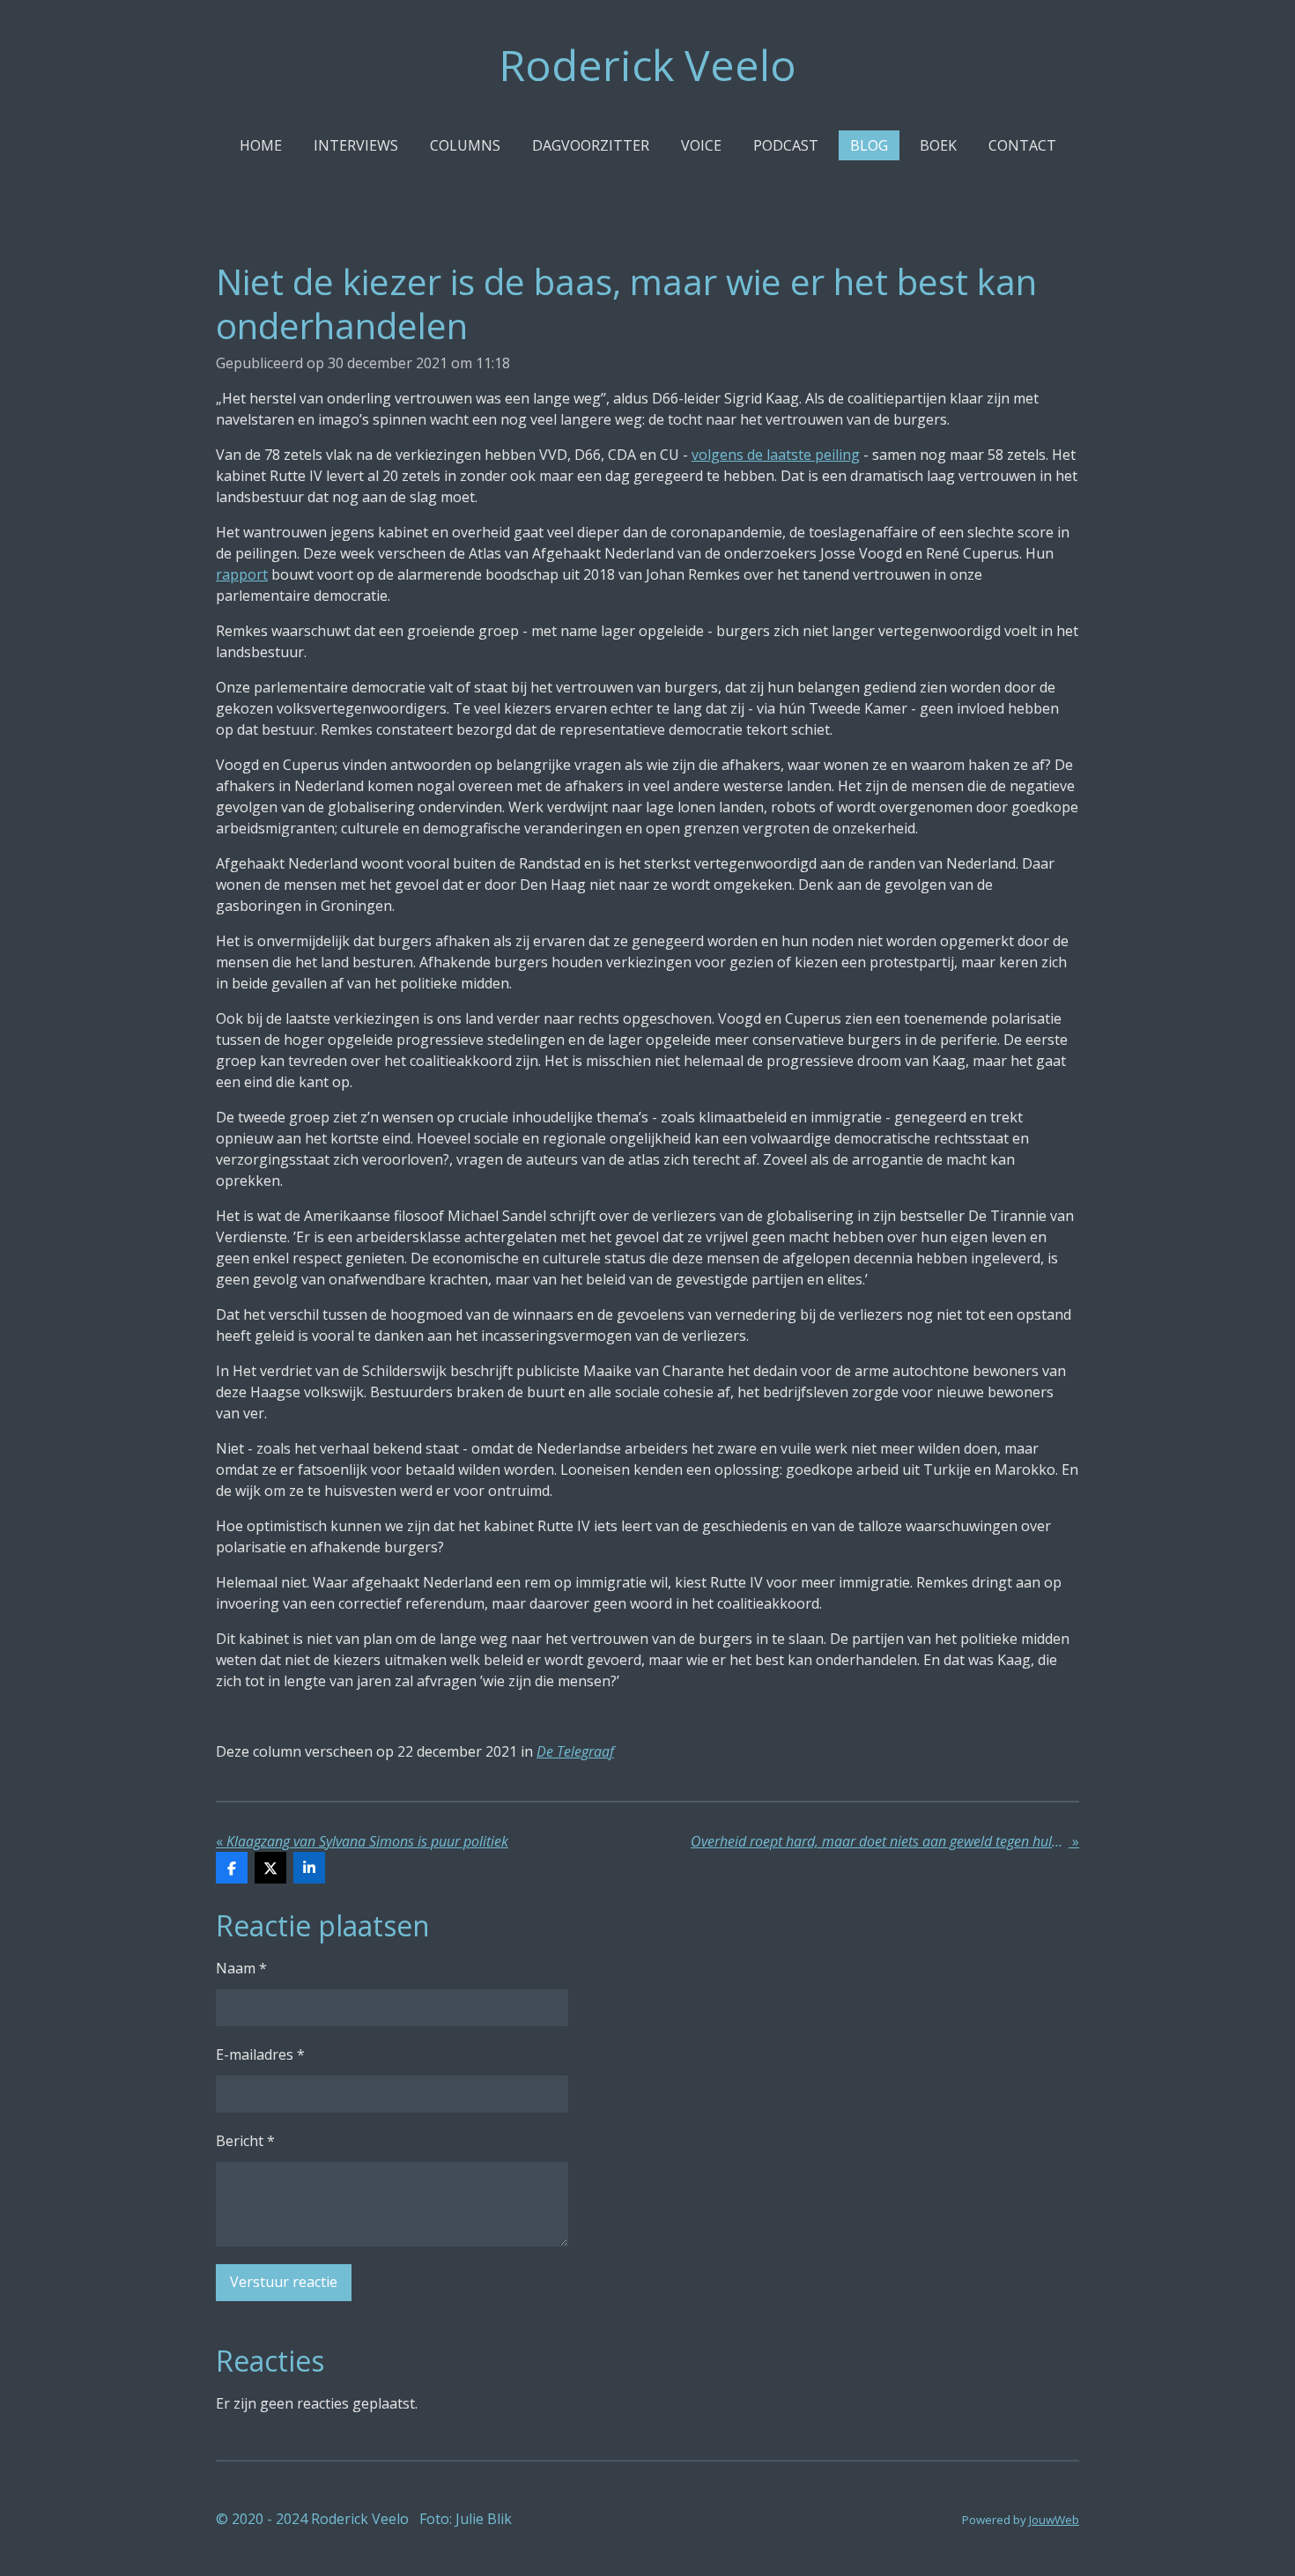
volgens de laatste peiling (776, 455)
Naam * (241, 1968)
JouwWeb (1054, 2520)
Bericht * (245, 2141)
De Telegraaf (575, 1751)
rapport (242, 574)
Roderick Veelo (647, 65)
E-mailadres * (260, 2054)
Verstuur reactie (284, 2282)
